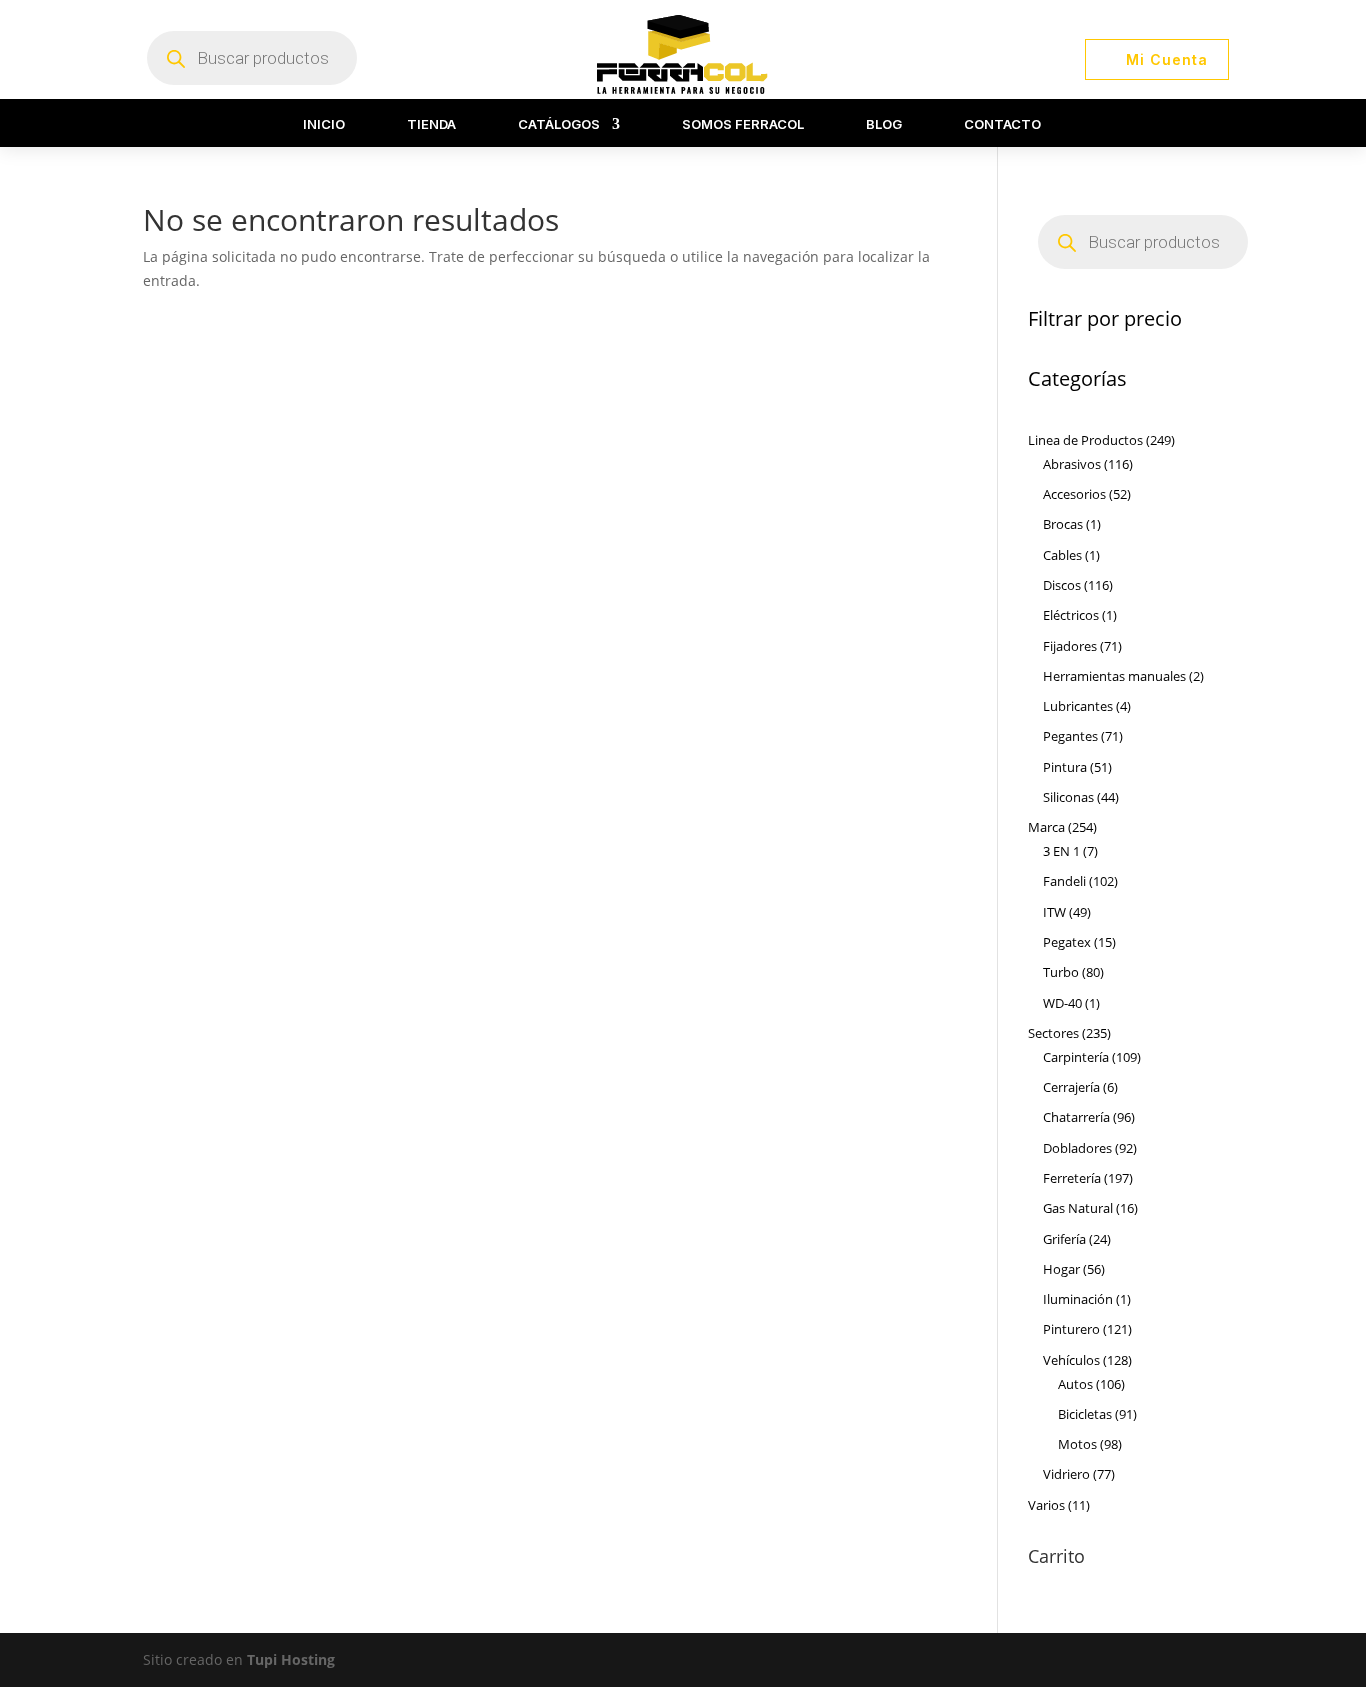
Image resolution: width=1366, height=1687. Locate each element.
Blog (884, 124)
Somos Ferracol (743, 124)
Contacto (1002, 124)
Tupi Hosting (291, 1659)
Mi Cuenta (1167, 59)
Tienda (431, 124)
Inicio (324, 124)
